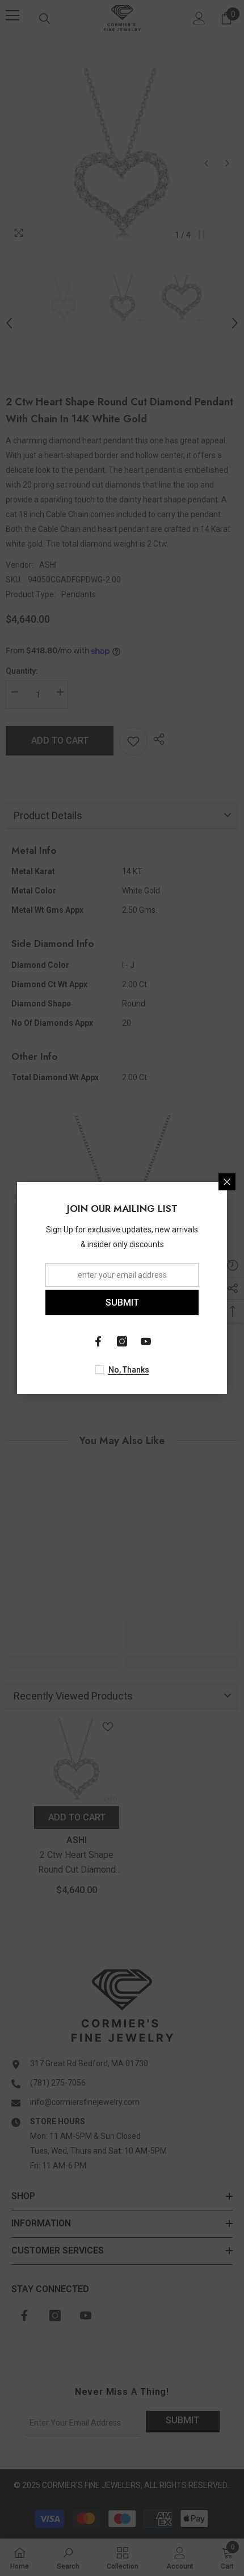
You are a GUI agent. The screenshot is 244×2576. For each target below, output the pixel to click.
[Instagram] (122, 1341)
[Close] (227, 1182)
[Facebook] (98, 1341)
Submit (122, 1302)
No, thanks (129, 1370)
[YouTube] (146, 1341)
